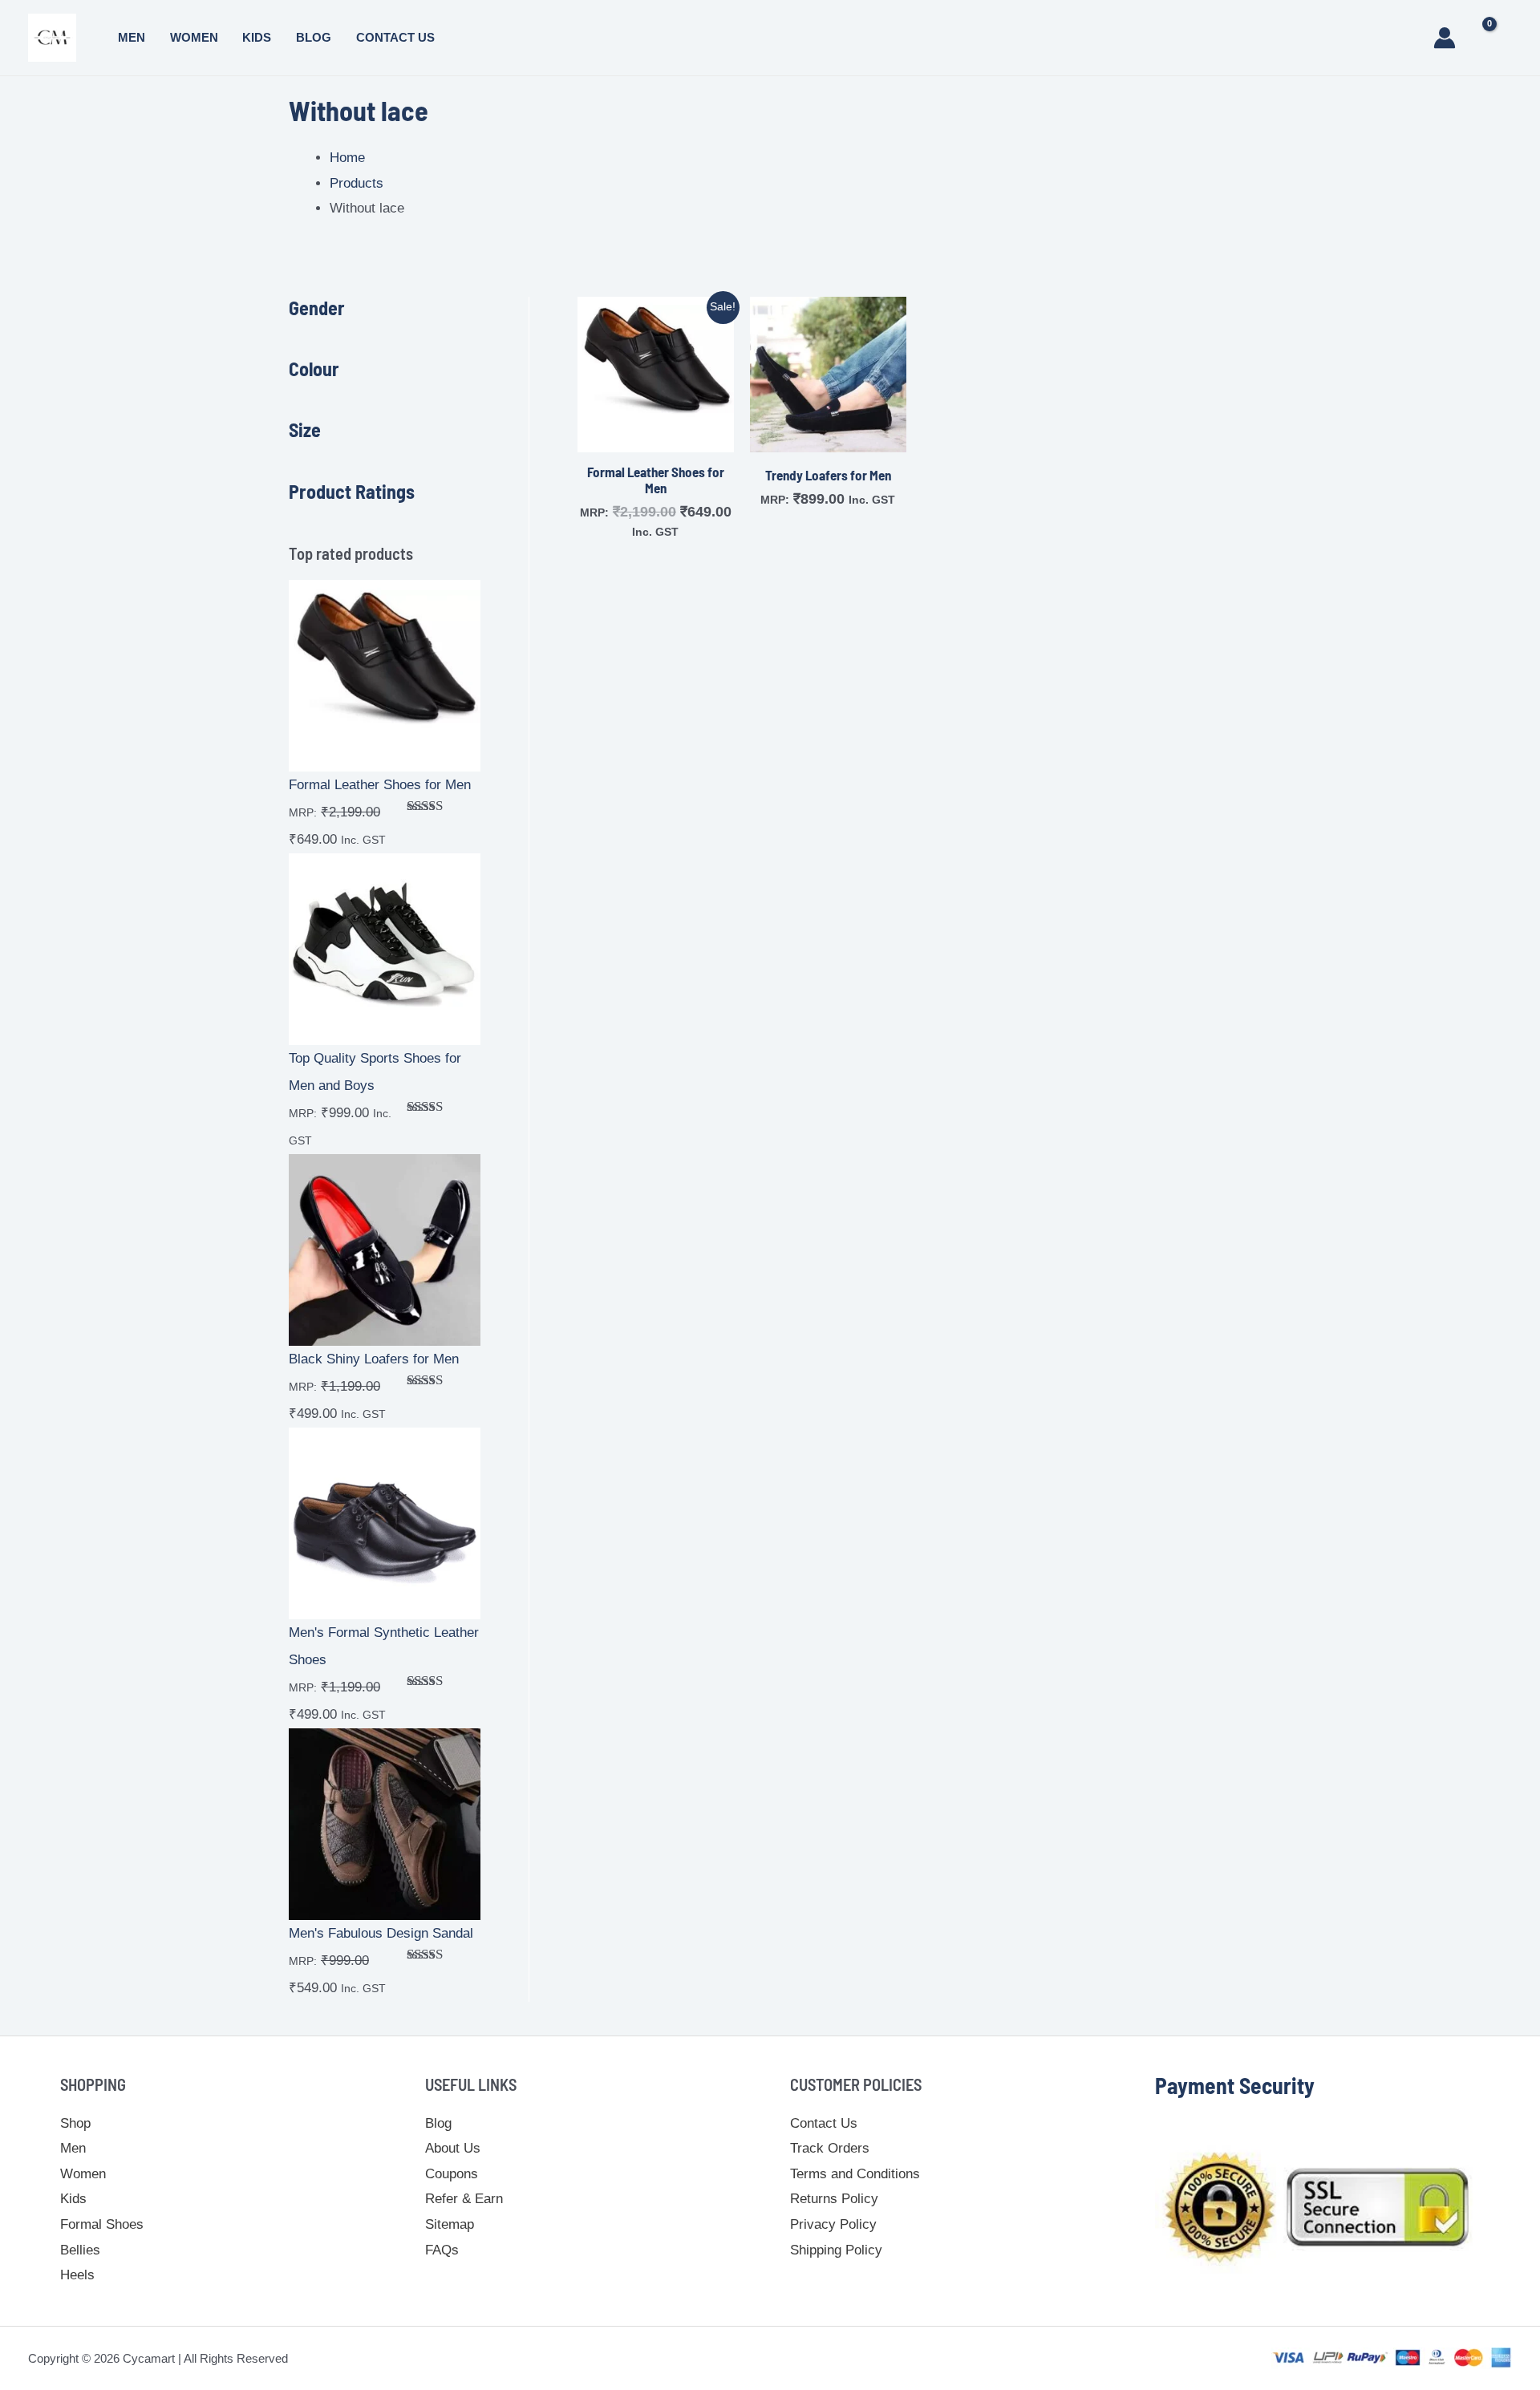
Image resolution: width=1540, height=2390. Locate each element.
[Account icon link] (1445, 38)
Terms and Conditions (855, 2174)
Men (132, 37)
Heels (77, 2275)
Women (194, 37)
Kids (257, 37)
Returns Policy (834, 2199)
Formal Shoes (102, 2224)
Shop (75, 2123)
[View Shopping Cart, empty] (1496, 38)
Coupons (452, 2174)
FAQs (442, 2250)
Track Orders (830, 2148)
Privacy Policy (833, 2224)
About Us (453, 2148)
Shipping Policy (836, 2250)
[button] (1408, 38)
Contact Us (395, 37)
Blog (314, 37)
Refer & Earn (464, 2199)
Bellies (80, 2250)
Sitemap (450, 2224)
